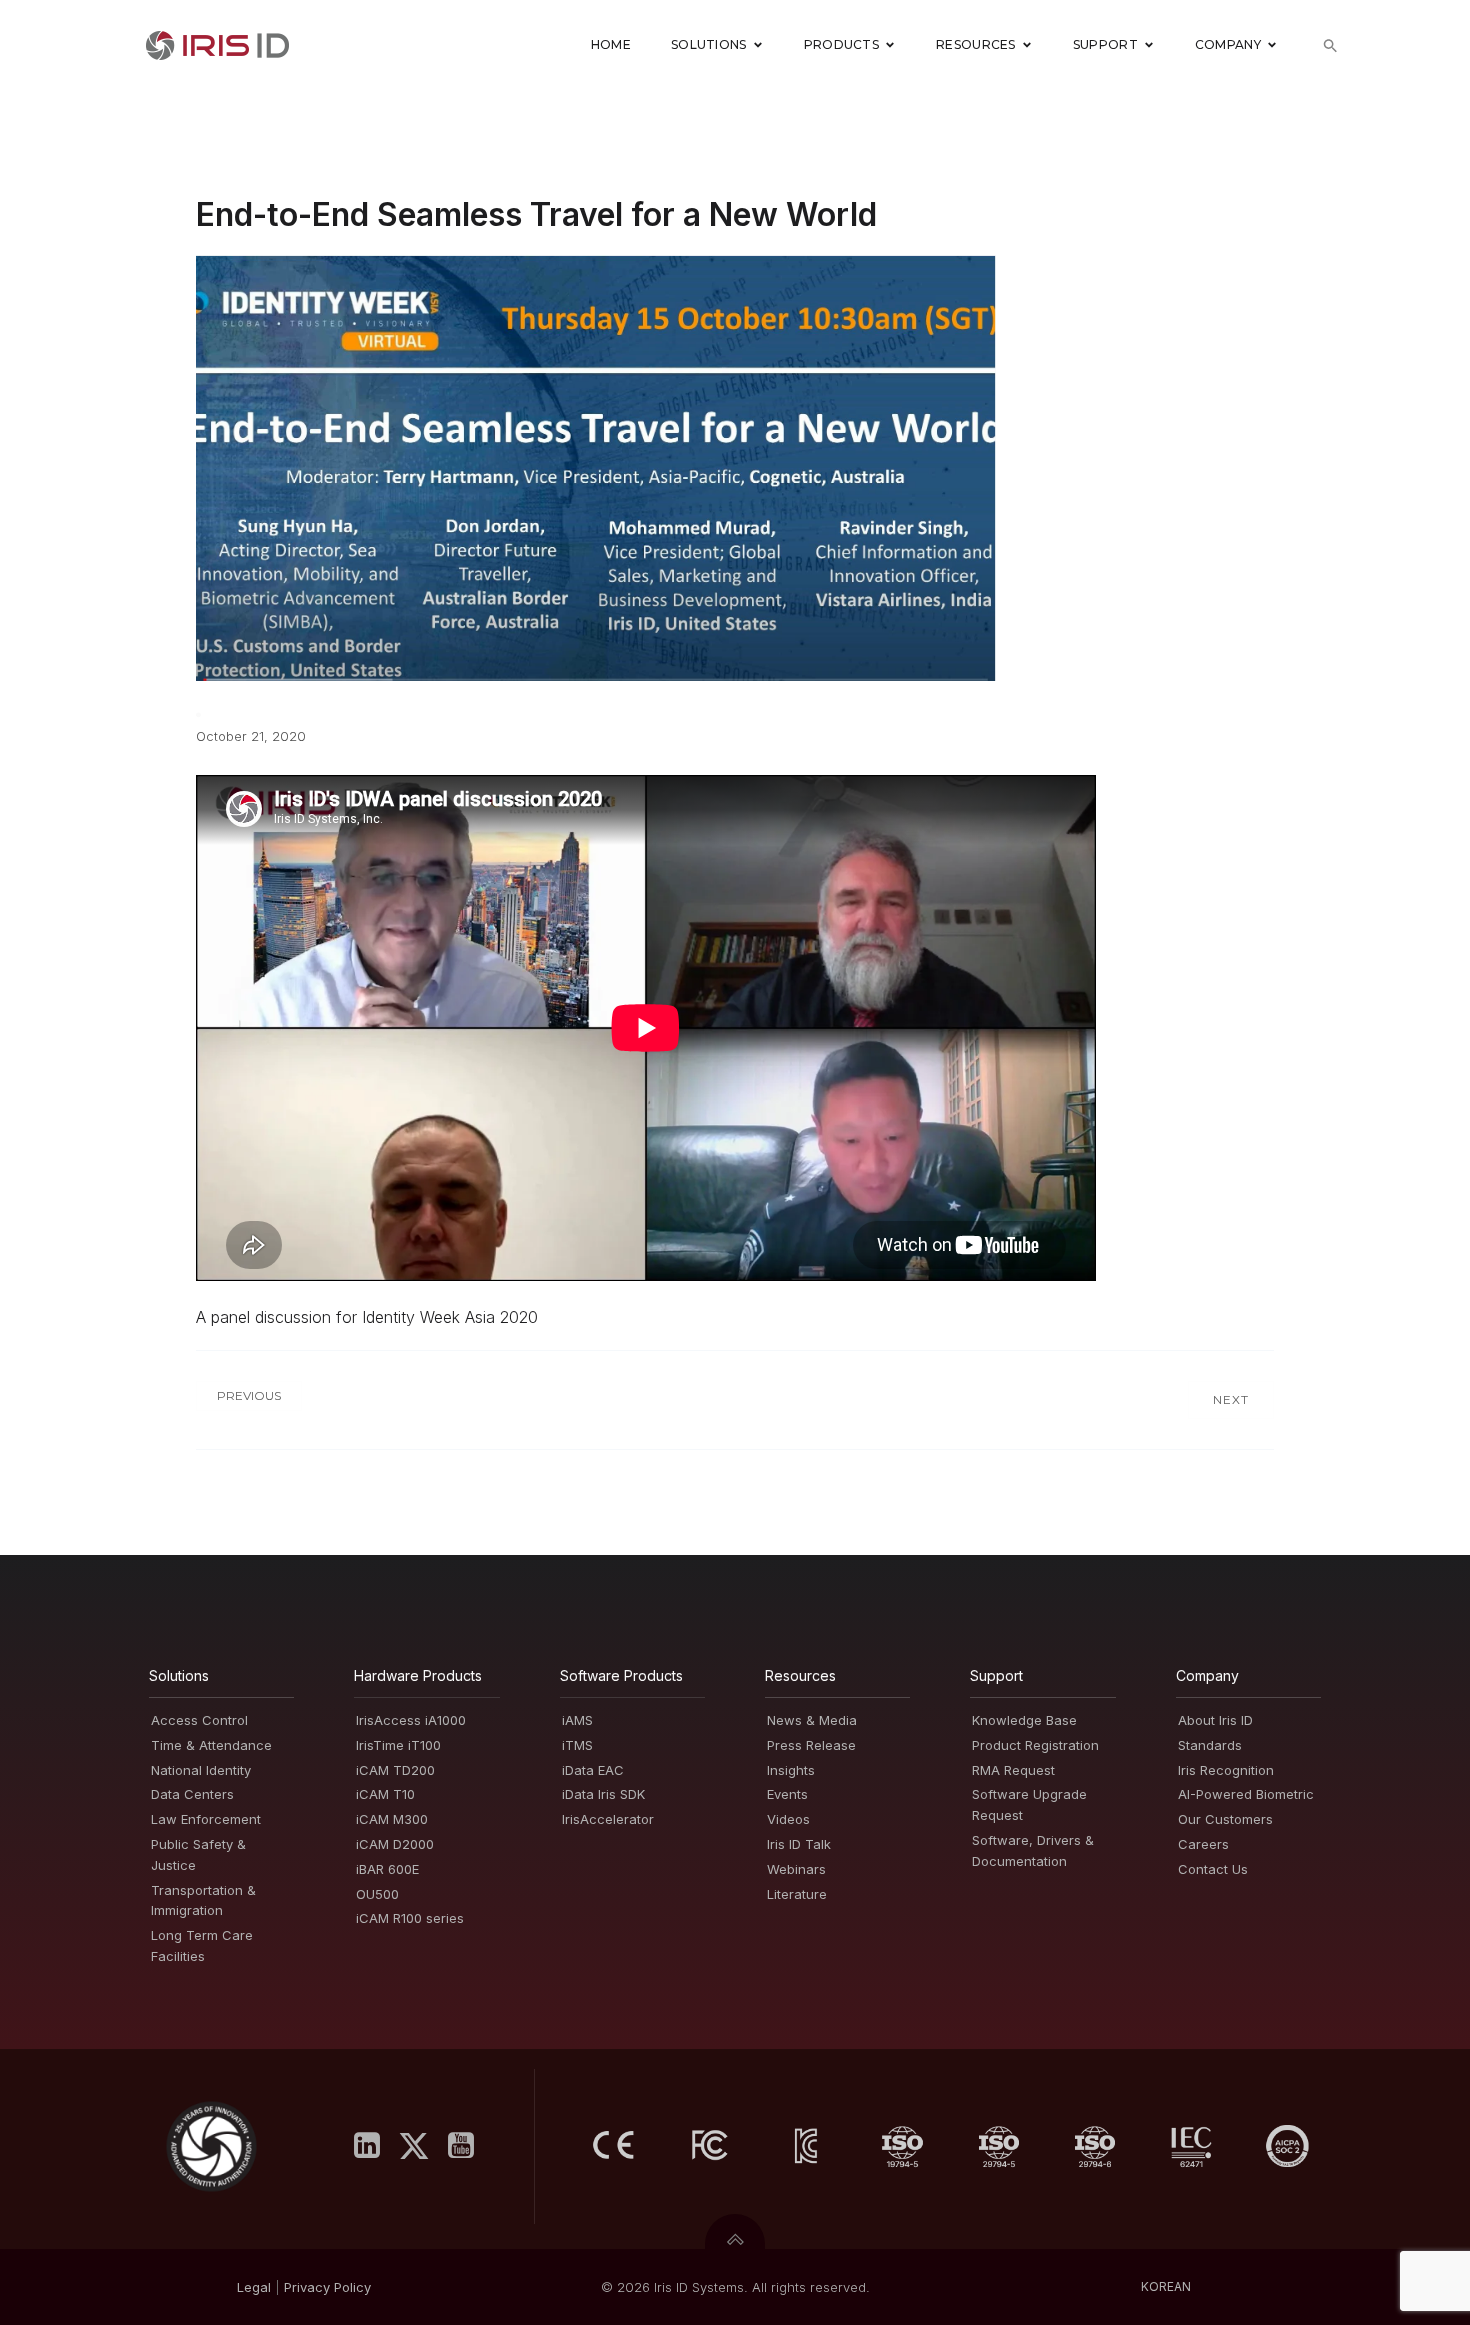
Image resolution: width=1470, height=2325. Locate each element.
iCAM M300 (392, 1819)
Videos (788, 1819)
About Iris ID (1215, 1720)
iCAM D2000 (395, 1844)
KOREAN (1166, 2286)
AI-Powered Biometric (1246, 1794)
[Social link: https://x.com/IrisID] (421, 2146)
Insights (791, 1770)
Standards (1210, 1745)
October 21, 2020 (251, 736)
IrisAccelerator (608, 1819)
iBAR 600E (387, 1869)
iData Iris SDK (603, 1794)
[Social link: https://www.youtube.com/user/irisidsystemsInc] (468, 2146)
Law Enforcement (206, 1819)
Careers (1203, 1844)
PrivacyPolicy (327, 2287)
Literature (797, 1894)
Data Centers (192, 1794)
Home (611, 44)
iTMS (577, 1745)
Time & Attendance (211, 1745)
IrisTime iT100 (398, 1745)
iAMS (577, 1720)
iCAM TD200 (395, 1770)
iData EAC (593, 1770)
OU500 (377, 1894)
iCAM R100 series (410, 1918)
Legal (254, 2287)
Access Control (199, 1720)
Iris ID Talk (799, 1844)
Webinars (796, 1869)
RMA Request (1013, 1770)
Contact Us (1213, 1869)
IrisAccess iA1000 (411, 1720)
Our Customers (1225, 1819)
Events (787, 1794)
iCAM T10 (385, 1794)
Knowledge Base (1024, 1720)
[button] (1330, 45)
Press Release (811, 1745)
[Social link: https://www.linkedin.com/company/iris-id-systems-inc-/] (374, 2146)
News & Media (812, 1720)
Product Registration (1035, 1745)
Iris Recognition (1226, 1770)
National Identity (201, 1770)
